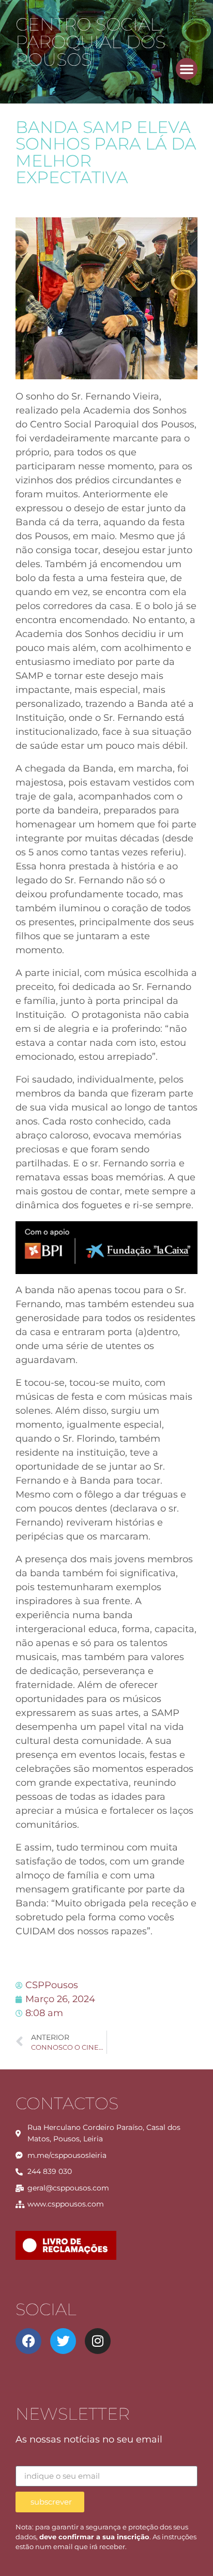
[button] (187, 69)
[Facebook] (28, 2341)
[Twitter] (63, 2341)
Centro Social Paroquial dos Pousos (90, 42)
